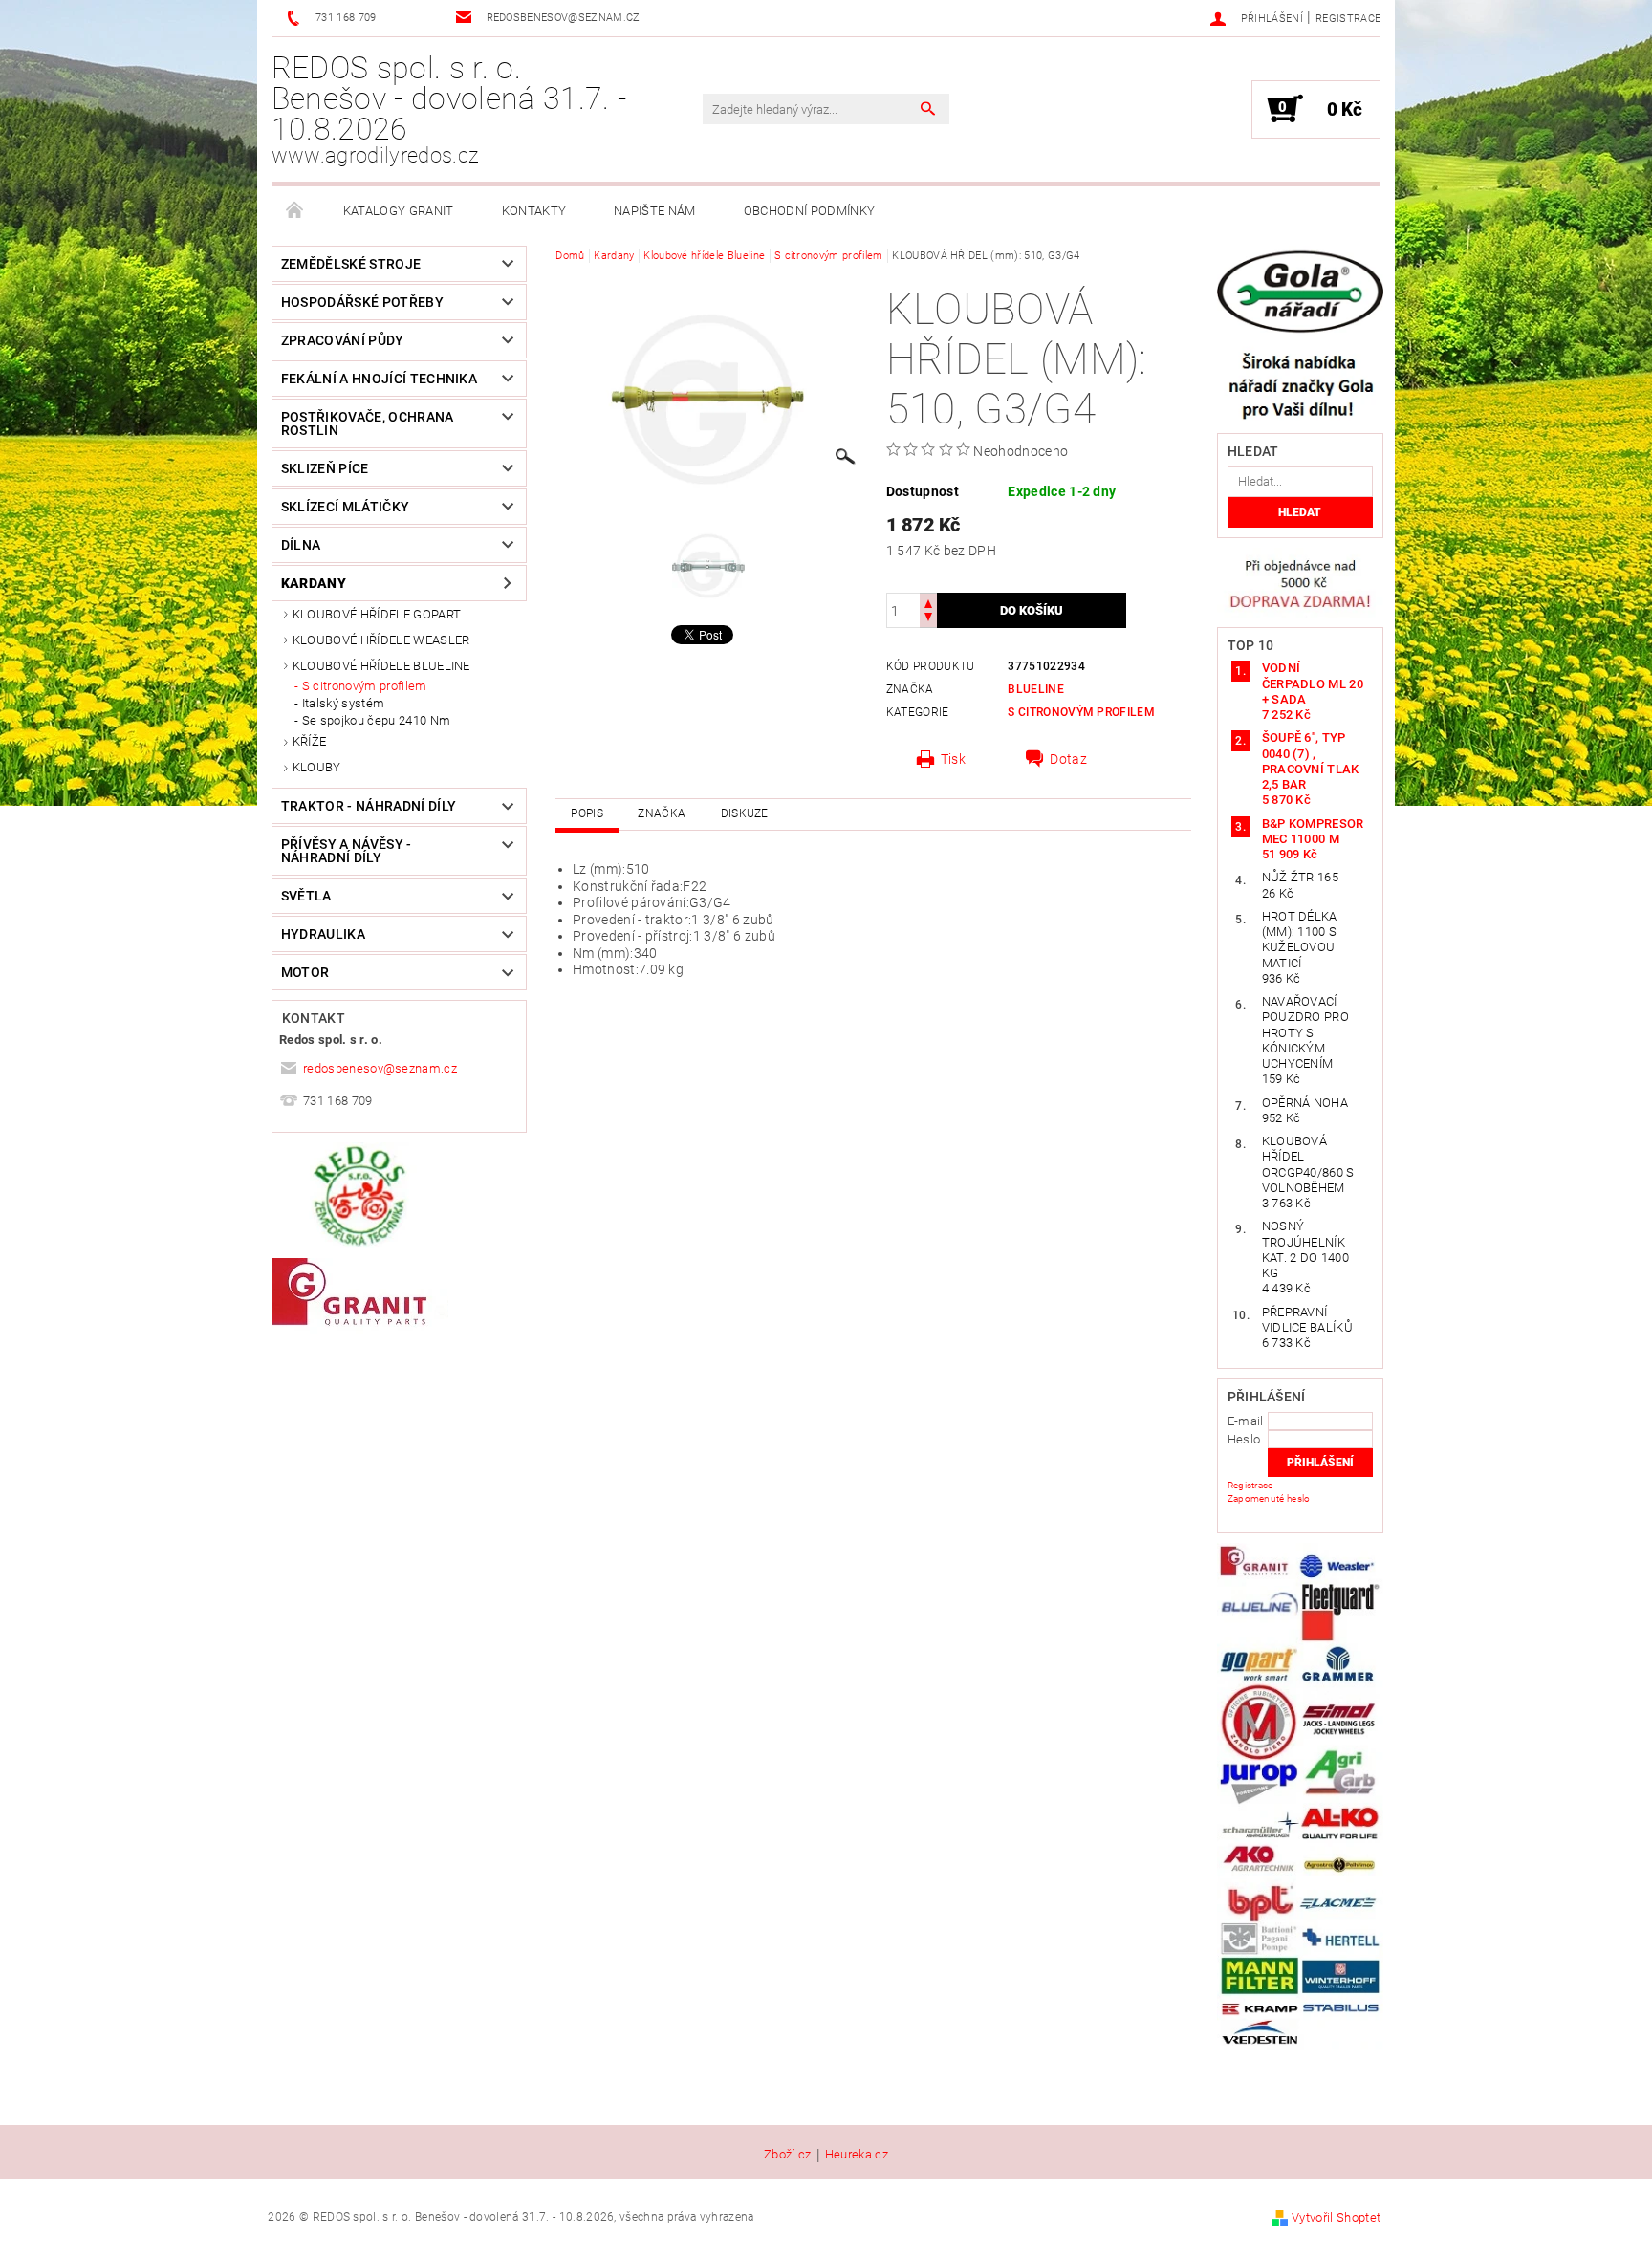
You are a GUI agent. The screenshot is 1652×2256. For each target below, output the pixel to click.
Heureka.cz (857, 2155)
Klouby (317, 767)
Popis (587, 813)
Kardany (314, 583)
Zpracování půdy (343, 340)
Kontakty (534, 211)
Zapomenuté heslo (1269, 1498)
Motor (305, 972)
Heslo (1244, 1439)
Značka (662, 813)
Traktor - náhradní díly (369, 806)
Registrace (1348, 19)
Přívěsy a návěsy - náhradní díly (347, 851)
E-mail (1246, 1421)
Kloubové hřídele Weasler (381, 640)
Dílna (301, 545)
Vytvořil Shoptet (1336, 2217)
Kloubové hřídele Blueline (381, 666)
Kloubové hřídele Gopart (377, 614)
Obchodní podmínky (809, 211)
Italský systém (343, 703)
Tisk (953, 759)
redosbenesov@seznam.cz (380, 1068)
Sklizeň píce (325, 468)
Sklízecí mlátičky (345, 507)
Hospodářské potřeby (362, 302)
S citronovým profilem (365, 686)
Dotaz (1068, 759)
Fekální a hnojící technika (379, 379)
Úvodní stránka (295, 211)
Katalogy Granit (399, 211)
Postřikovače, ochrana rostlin (368, 423)
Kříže (310, 741)
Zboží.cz (788, 2155)
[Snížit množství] (928, 619)
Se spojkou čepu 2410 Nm (376, 720)
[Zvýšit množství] (928, 602)
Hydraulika (323, 934)
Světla (306, 896)
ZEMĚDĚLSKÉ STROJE (351, 264)
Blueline (1036, 689)
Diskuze (745, 813)
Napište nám (655, 211)
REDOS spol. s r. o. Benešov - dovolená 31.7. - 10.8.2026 (449, 109)
